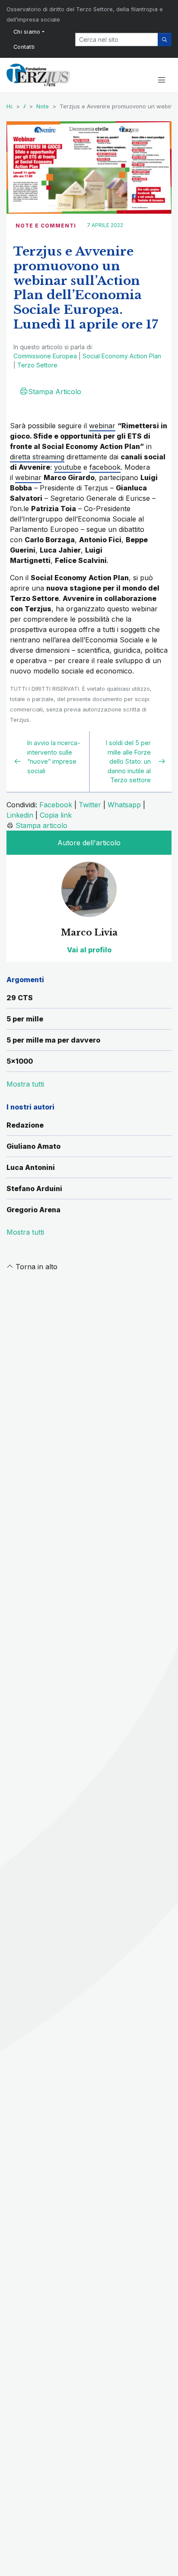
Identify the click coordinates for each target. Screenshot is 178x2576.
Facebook (56, 805)
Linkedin (20, 815)
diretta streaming (37, 457)
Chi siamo (27, 32)
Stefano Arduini (34, 1188)
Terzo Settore (37, 365)
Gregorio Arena (33, 1210)
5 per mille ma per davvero (53, 1040)
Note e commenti (46, 226)
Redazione (25, 1125)
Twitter (90, 805)
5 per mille (25, 1019)
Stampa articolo (41, 825)
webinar (102, 426)
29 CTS (20, 998)
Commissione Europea (45, 356)
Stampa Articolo (55, 392)
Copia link (56, 815)
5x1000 (20, 1061)
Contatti (24, 47)
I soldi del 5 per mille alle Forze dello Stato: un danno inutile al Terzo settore (128, 761)
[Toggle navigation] (161, 80)
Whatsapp (124, 805)
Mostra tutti (25, 1232)
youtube (68, 467)
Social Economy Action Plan (122, 356)
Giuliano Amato (33, 1146)
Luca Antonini (31, 1167)
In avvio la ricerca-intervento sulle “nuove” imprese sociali (54, 757)
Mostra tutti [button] (25, 1084)
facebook (105, 467)
